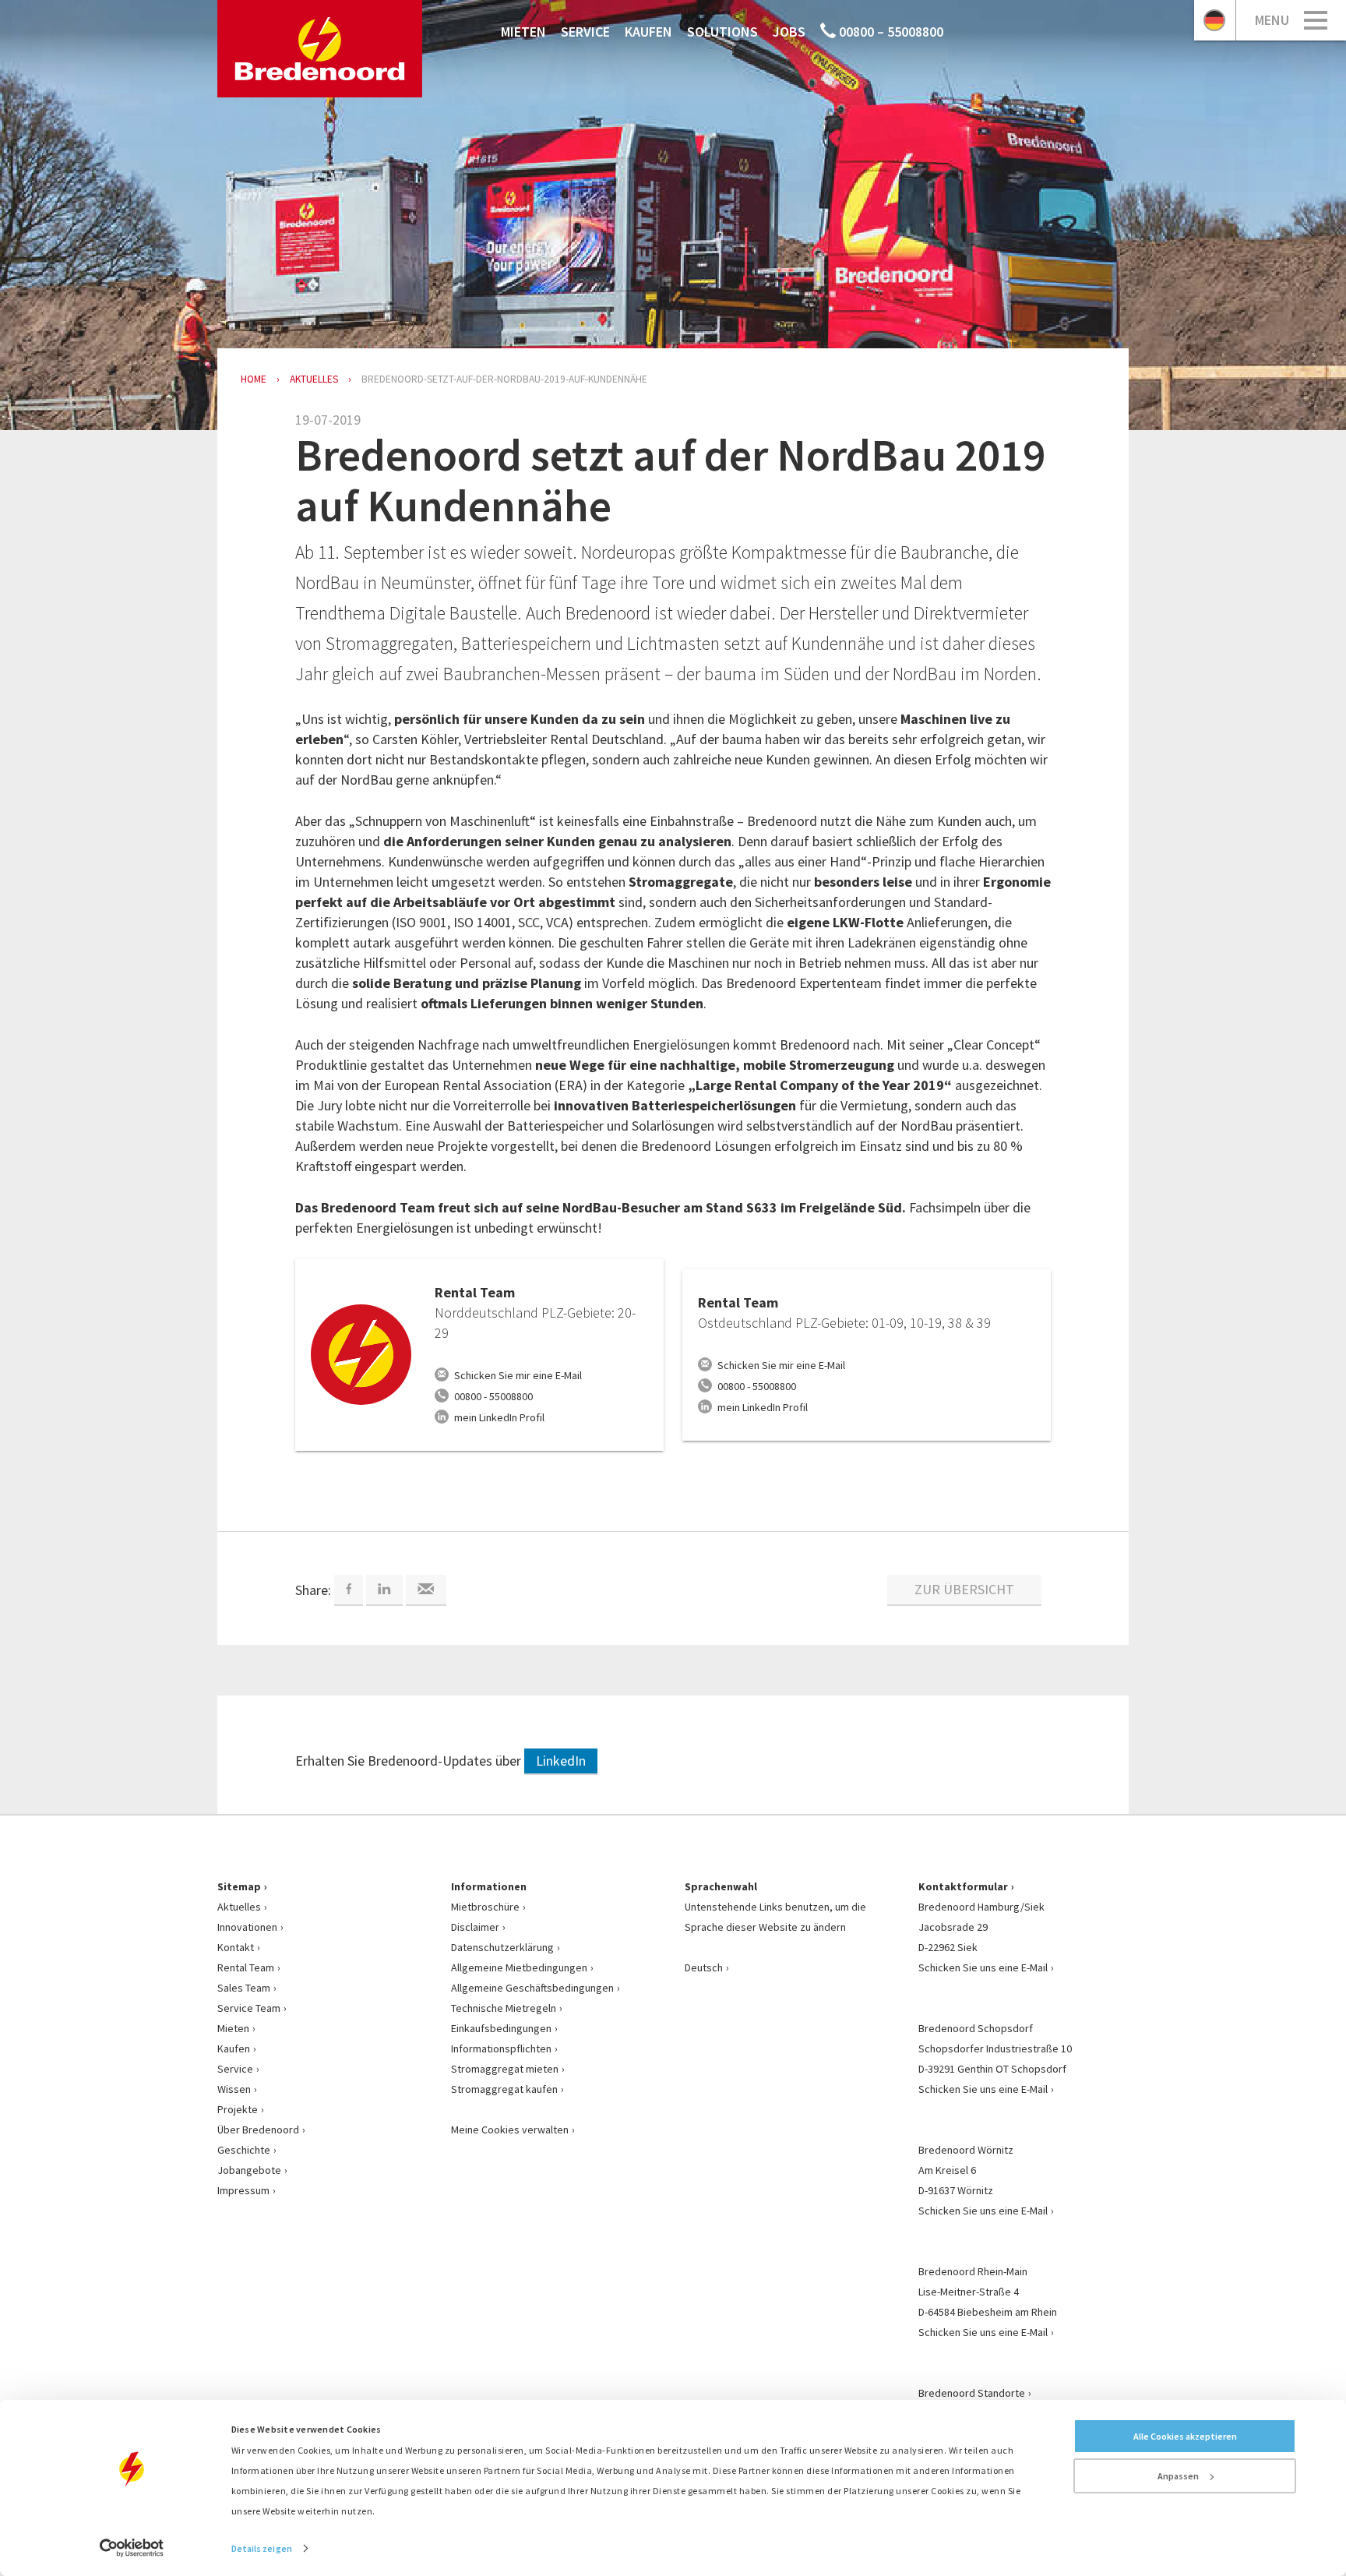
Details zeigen (262, 2548)
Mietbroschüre (485, 1907)
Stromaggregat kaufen (504, 2089)
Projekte (238, 2109)
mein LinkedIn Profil (499, 1417)
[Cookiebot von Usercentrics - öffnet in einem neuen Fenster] (132, 2548)
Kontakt (236, 1947)
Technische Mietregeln (504, 2008)
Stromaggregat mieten (505, 2069)
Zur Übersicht (964, 1589)
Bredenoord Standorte (972, 2393)
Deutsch (704, 1967)
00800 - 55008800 (493, 1396)
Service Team (249, 2008)
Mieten (523, 32)
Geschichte (244, 2150)
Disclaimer (475, 1927)
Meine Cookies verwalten (510, 2130)
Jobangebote (249, 2170)
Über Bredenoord (258, 2130)
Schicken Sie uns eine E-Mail (983, 1967)
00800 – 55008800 (890, 32)
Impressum (243, 2190)
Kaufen (648, 32)
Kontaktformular (963, 1886)
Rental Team (246, 1967)
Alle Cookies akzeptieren (1185, 2436)
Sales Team (244, 1988)
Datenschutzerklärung (502, 1947)
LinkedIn (561, 1761)
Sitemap (239, 1886)
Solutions (722, 32)
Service (585, 32)
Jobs (789, 32)
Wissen (234, 2089)
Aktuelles (239, 1907)
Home (254, 379)
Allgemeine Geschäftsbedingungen (532, 1988)
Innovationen (247, 1927)
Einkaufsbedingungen (501, 2028)
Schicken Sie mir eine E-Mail (518, 1375)
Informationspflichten (501, 2048)
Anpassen (1178, 2476)
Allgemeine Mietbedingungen (519, 1967)
